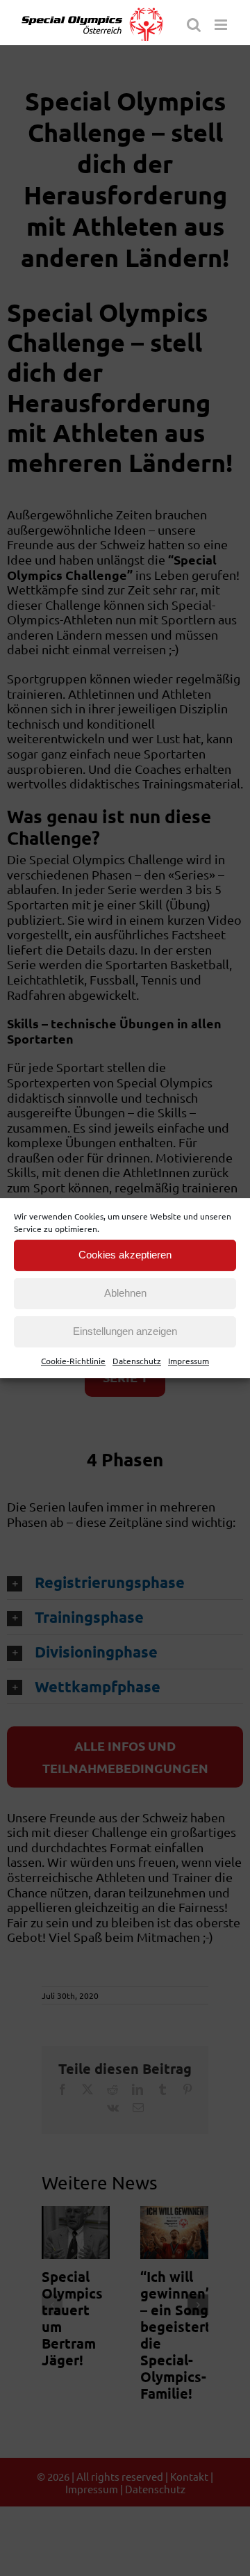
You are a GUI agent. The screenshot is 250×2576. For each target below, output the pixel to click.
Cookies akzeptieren (125, 1255)
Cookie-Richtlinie (73, 1361)
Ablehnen (125, 1293)
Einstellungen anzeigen (125, 1331)
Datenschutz (137, 1361)
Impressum (189, 1361)
